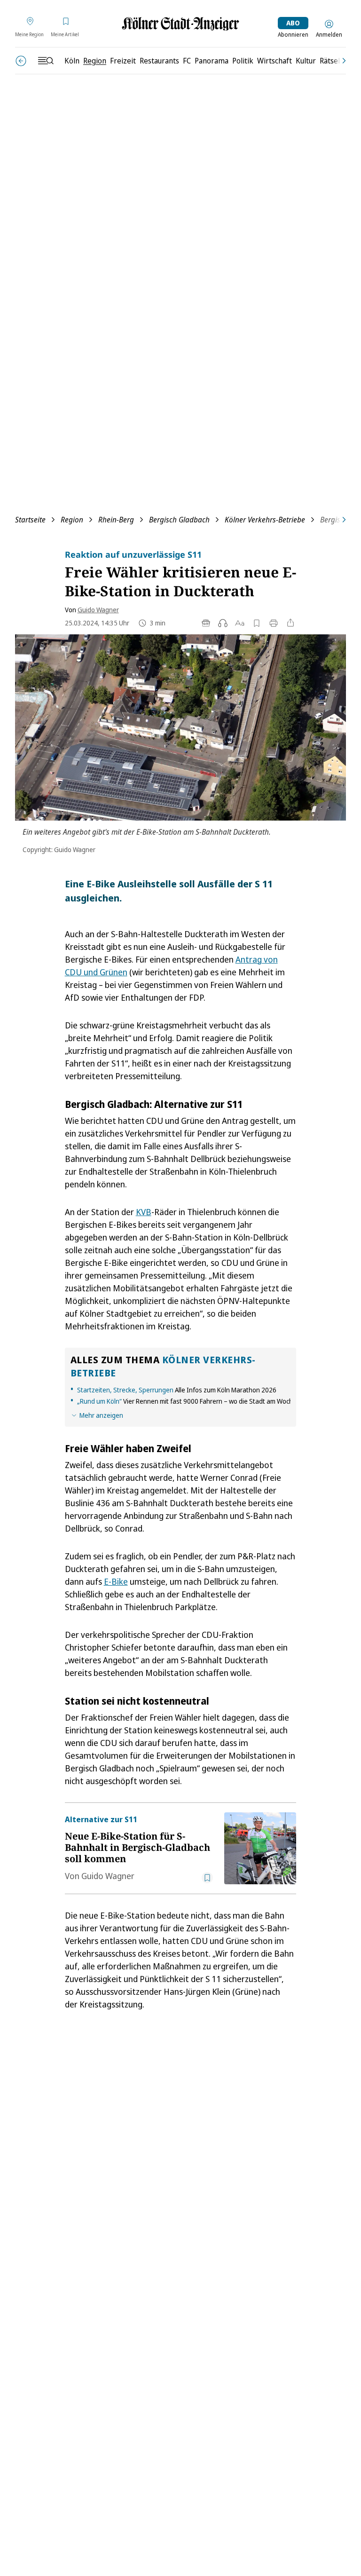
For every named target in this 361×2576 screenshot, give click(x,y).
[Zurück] (21, 61)
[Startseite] (180, 24)
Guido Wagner (98, 610)
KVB (144, 1212)
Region (72, 520)
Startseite (30, 520)
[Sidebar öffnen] (46, 61)
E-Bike (116, 1581)
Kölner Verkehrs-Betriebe (265, 520)
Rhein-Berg (116, 520)
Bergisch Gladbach (179, 520)
